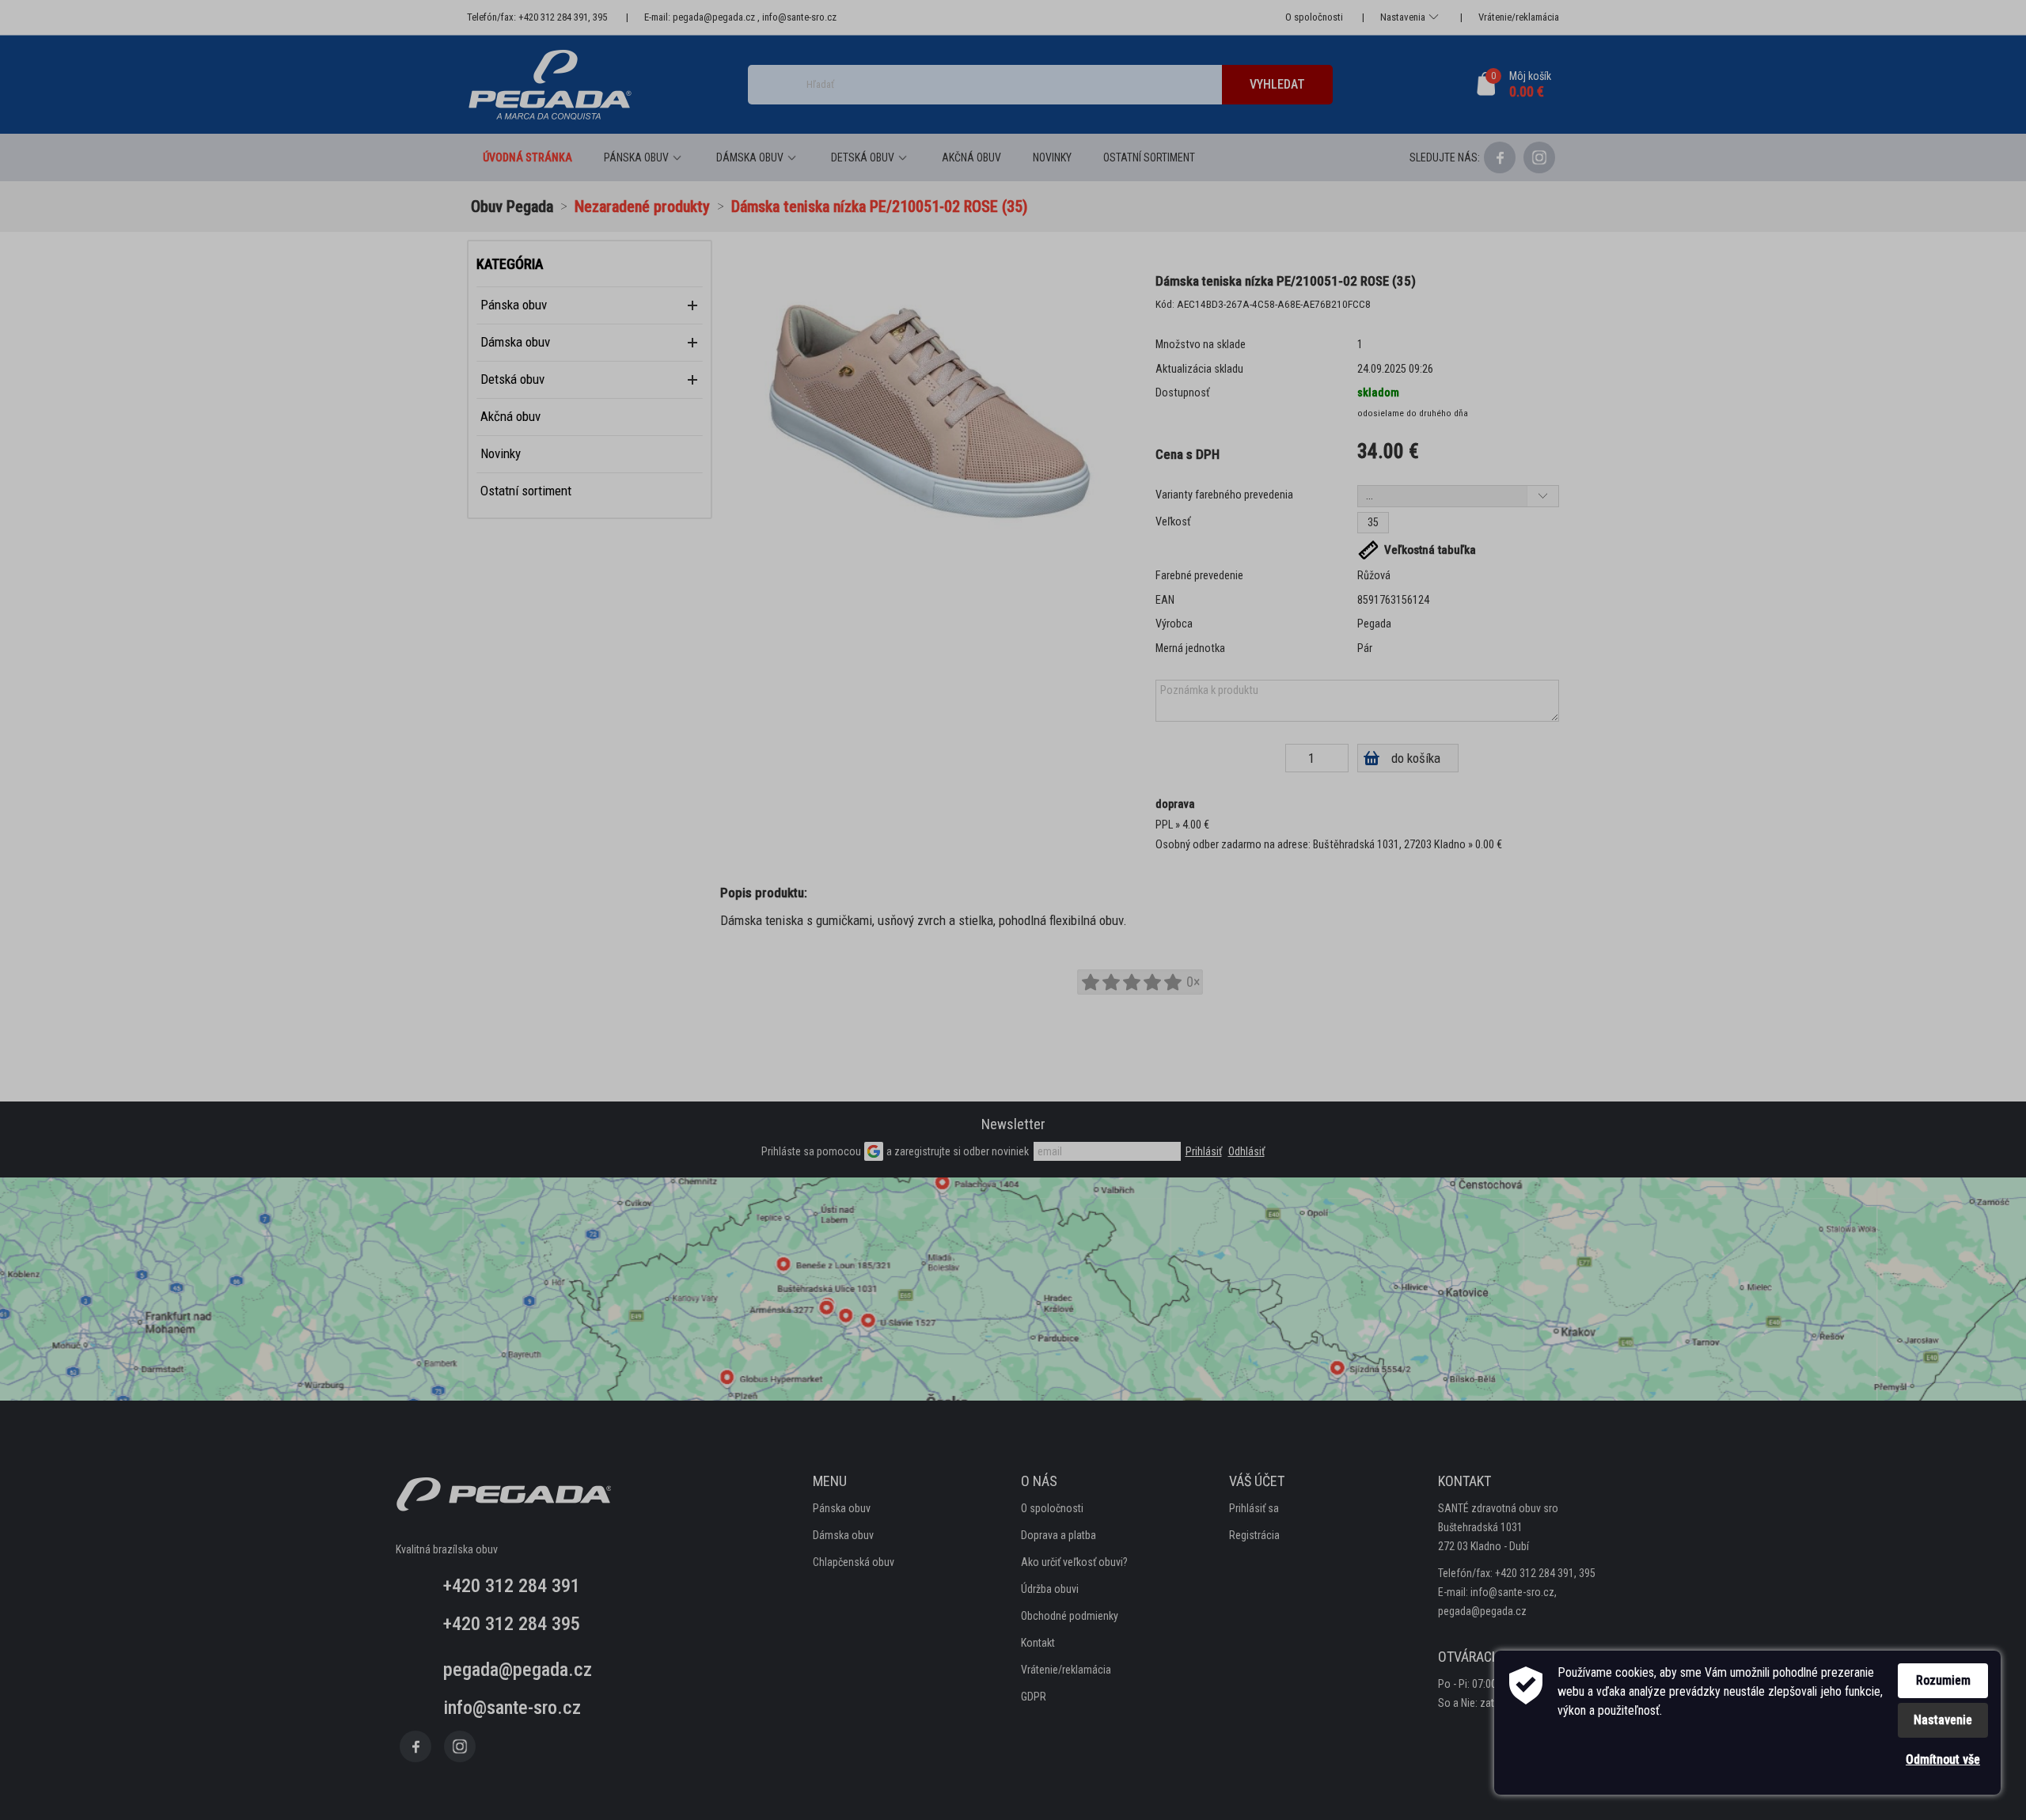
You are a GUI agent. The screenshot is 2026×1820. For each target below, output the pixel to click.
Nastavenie (1943, 1720)
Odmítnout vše (1943, 1759)
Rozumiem (1943, 1680)
